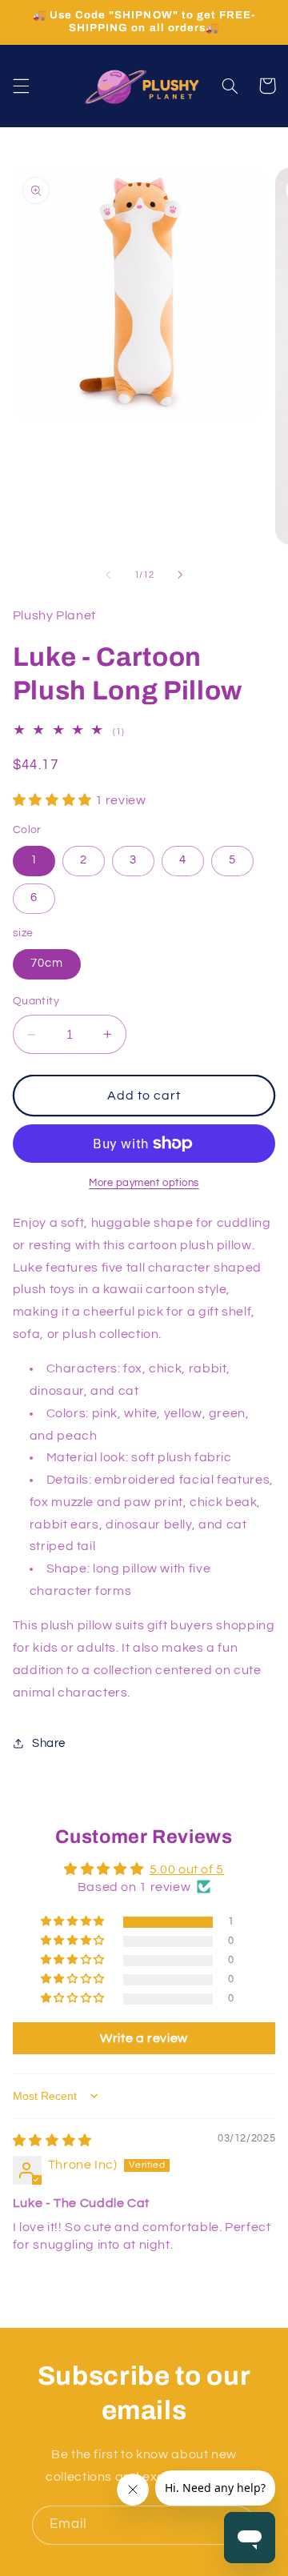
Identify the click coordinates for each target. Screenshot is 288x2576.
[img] (52, 2141)
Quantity (36, 1001)
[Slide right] (180, 575)
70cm (47, 963)
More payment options (144, 1183)
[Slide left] (108, 575)
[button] (21, 86)
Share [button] (49, 1743)
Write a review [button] (144, 2038)
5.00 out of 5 (187, 1869)
